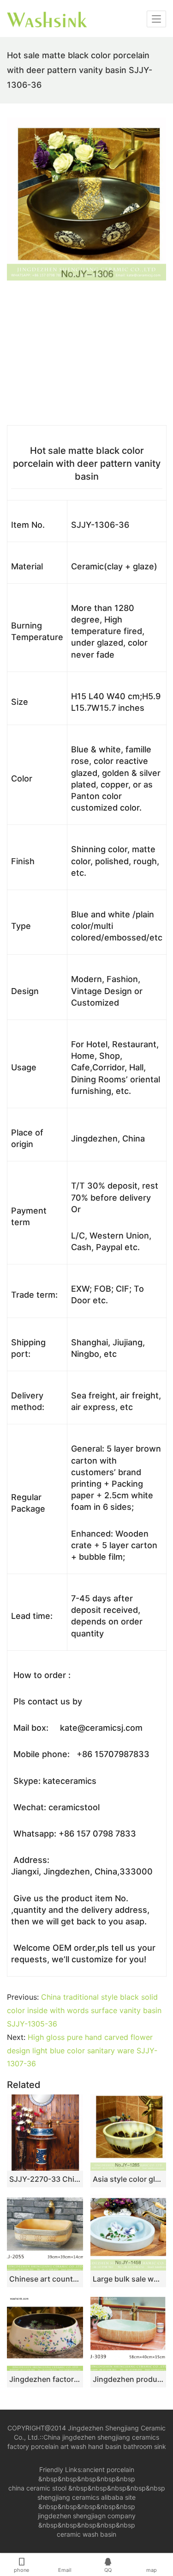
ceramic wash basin (86, 2534)
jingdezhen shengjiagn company (87, 2516)
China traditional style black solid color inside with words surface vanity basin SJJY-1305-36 (84, 2010)
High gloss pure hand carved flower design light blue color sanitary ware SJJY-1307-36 (82, 2051)
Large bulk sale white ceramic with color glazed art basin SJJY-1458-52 (128, 2279)
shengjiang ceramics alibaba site (86, 2497)
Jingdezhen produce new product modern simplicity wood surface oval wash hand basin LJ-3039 (128, 2379)
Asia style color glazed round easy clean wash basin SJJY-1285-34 (128, 2179)
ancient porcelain (108, 2469)
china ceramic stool (37, 2488)
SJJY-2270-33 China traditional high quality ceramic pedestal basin (45, 2179)
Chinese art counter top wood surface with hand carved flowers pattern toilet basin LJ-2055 (45, 2279)
